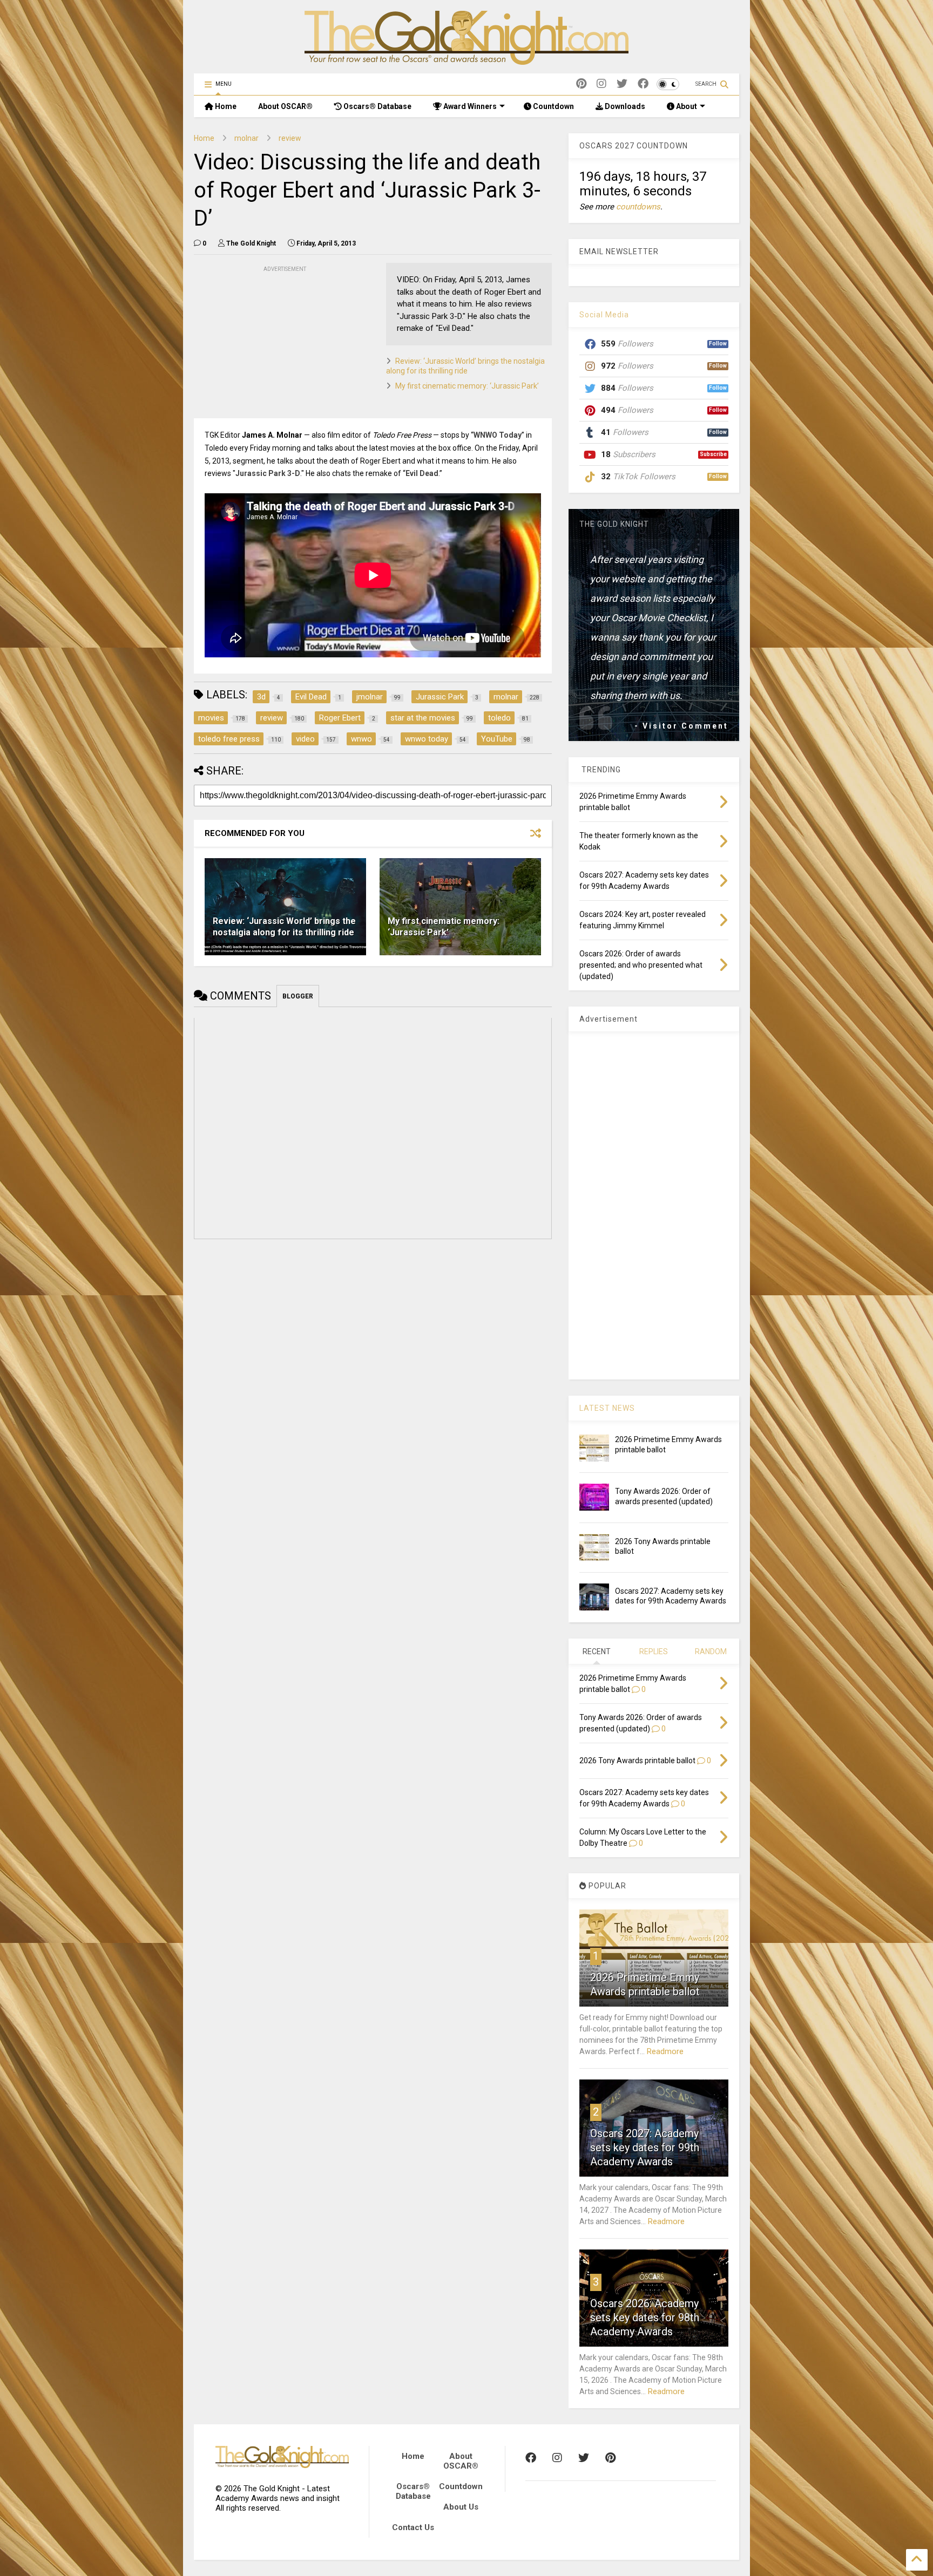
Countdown (553, 106)
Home (225, 106)
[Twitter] (622, 84)
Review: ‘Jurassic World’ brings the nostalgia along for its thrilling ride (284, 927)
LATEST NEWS (607, 1408)
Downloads (624, 106)
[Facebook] (643, 84)
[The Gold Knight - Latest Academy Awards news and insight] (466, 60)
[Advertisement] (275, 342)
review (290, 138)
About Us (461, 2507)
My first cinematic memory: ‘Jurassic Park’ (467, 386)
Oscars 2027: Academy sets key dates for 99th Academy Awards (645, 2147)
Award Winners (469, 106)
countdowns (638, 207)
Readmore (665, 2051)
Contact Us (413, 2527)
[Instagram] (601, 84)
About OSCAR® (285, 106)
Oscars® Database (377, 106)
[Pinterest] (581, 84)
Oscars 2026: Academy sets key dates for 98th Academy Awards (645, 2317)
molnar (246, 138)
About (686, 106)
